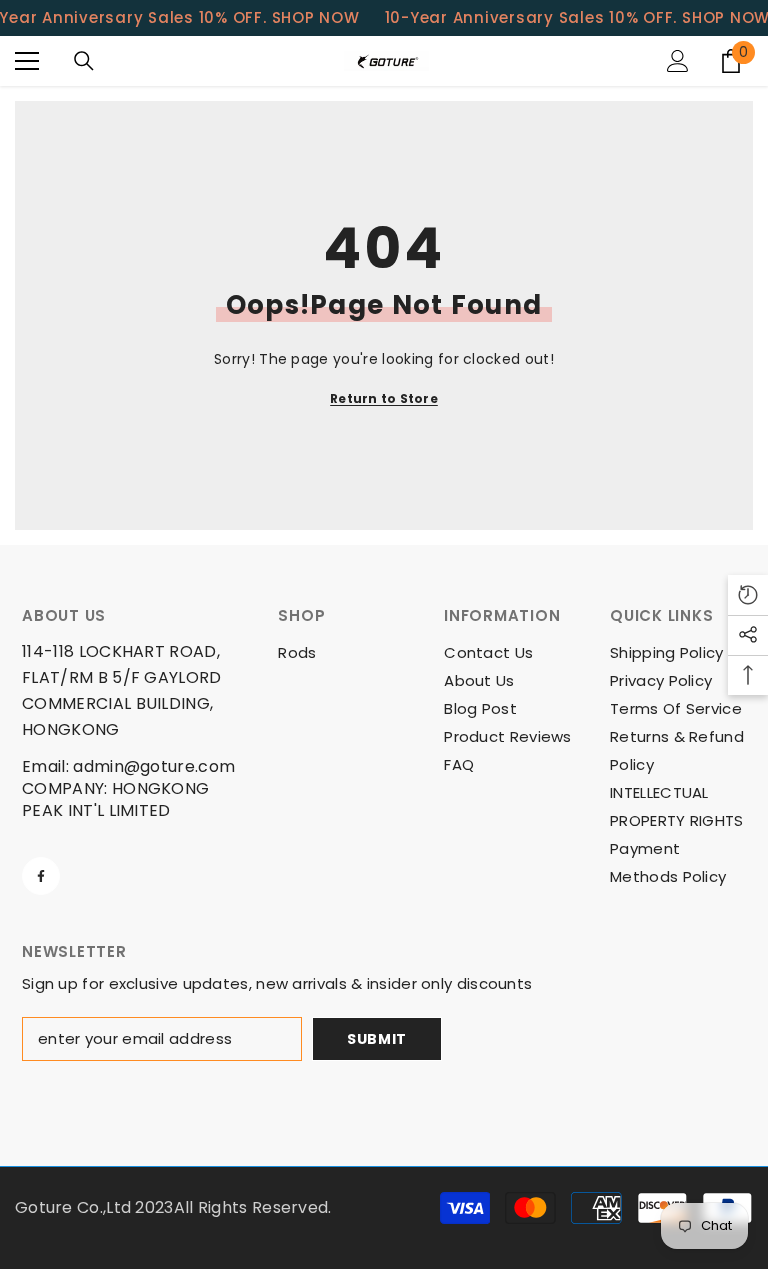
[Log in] (678, 61)
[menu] (27, 61)
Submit (377, 1039)
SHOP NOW (316, 17)
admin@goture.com (154, 766)
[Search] (84, 61)
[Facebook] (41, 876)
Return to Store (384, 398)
